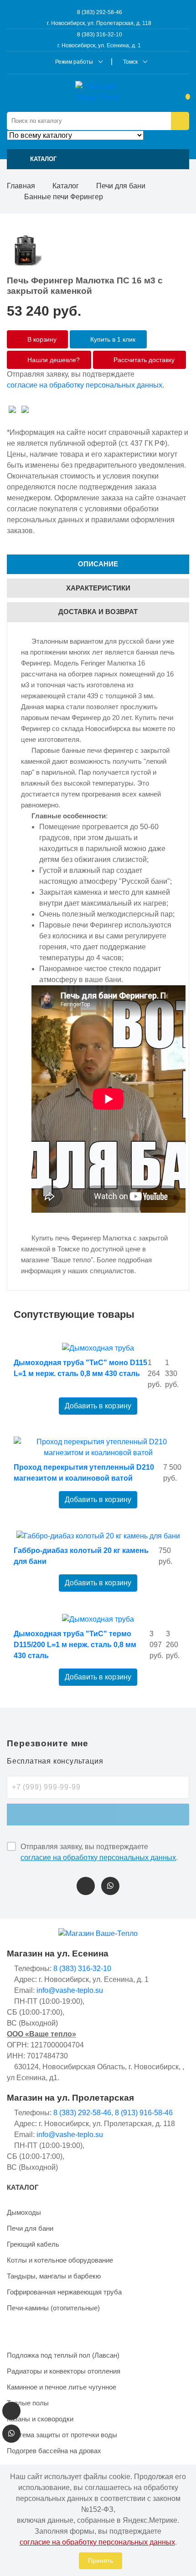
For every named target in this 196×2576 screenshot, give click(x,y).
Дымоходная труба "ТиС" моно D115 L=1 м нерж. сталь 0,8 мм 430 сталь (80, 1368)
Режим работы (74, 62)
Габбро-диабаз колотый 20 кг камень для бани (81, 1556)
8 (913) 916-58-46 (144, 2113)
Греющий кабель (33, 2244)
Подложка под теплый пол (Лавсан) (63, 2355)
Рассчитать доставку (143, 360)
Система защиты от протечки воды (62, 2435)
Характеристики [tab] (98, 588)
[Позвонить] (86, 1886)
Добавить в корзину (98, 1406)
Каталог (66, 186)
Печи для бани (121, 186)
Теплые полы (28, 2403)
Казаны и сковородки (40, 2419)
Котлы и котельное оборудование (60, 2260)
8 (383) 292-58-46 (99, 12)
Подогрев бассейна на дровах (54, 2451)
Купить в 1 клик (112, 339)
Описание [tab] (98, 564)
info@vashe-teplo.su (70, 1990)
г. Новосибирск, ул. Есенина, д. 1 (99, 45)
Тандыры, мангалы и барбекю (54, 2276)
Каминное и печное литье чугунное (62, 2387)
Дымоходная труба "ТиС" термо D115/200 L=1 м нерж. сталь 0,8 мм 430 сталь (75, 1645)
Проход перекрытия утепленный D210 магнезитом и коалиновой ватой (84, 1473)
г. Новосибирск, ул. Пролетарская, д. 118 (99, 23)
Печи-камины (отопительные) (53, 2308)
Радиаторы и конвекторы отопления (64, 2371)
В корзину (41, 339)
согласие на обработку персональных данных (85, 385)
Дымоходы (24, 2212)
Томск (130, 62)
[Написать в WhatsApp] (110, 1886)
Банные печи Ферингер (64, 197)
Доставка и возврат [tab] (98, 612)
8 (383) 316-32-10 (99, 35)
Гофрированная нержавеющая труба (64, 2292)
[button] (98, 159)
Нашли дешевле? (53, 360)
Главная (21, 186)
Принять (101, 2561)
